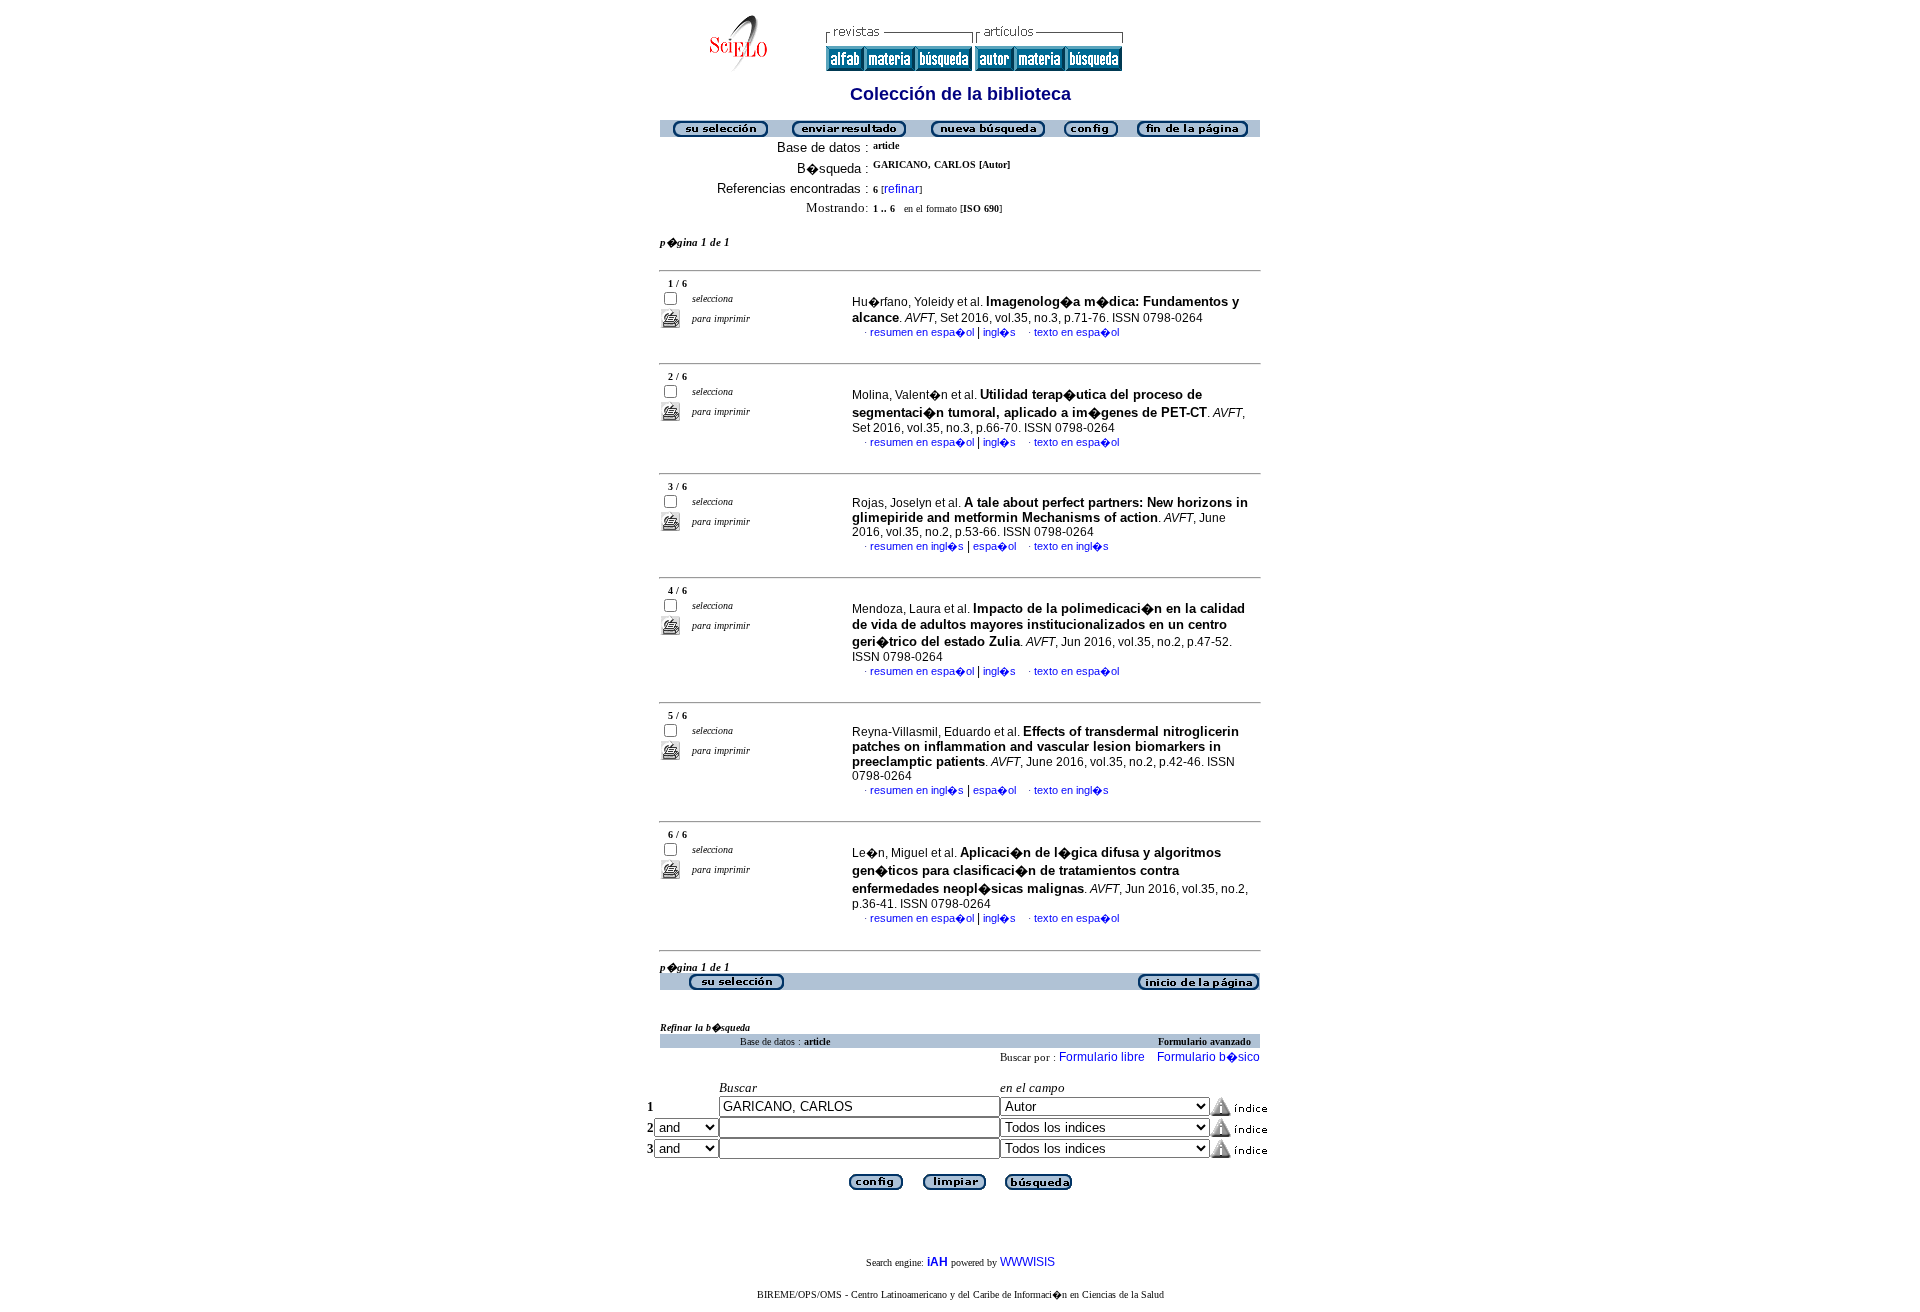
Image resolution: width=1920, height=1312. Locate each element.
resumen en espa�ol (922, 332)
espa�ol (994, 546)
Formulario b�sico (1208, 1057)
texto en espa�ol (1076, 332)
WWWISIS (1027, 1262)
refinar (901, 189)
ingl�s (999, 332)
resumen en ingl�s (917, 546)
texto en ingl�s (1071, 546)
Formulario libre (1102, 1057)
